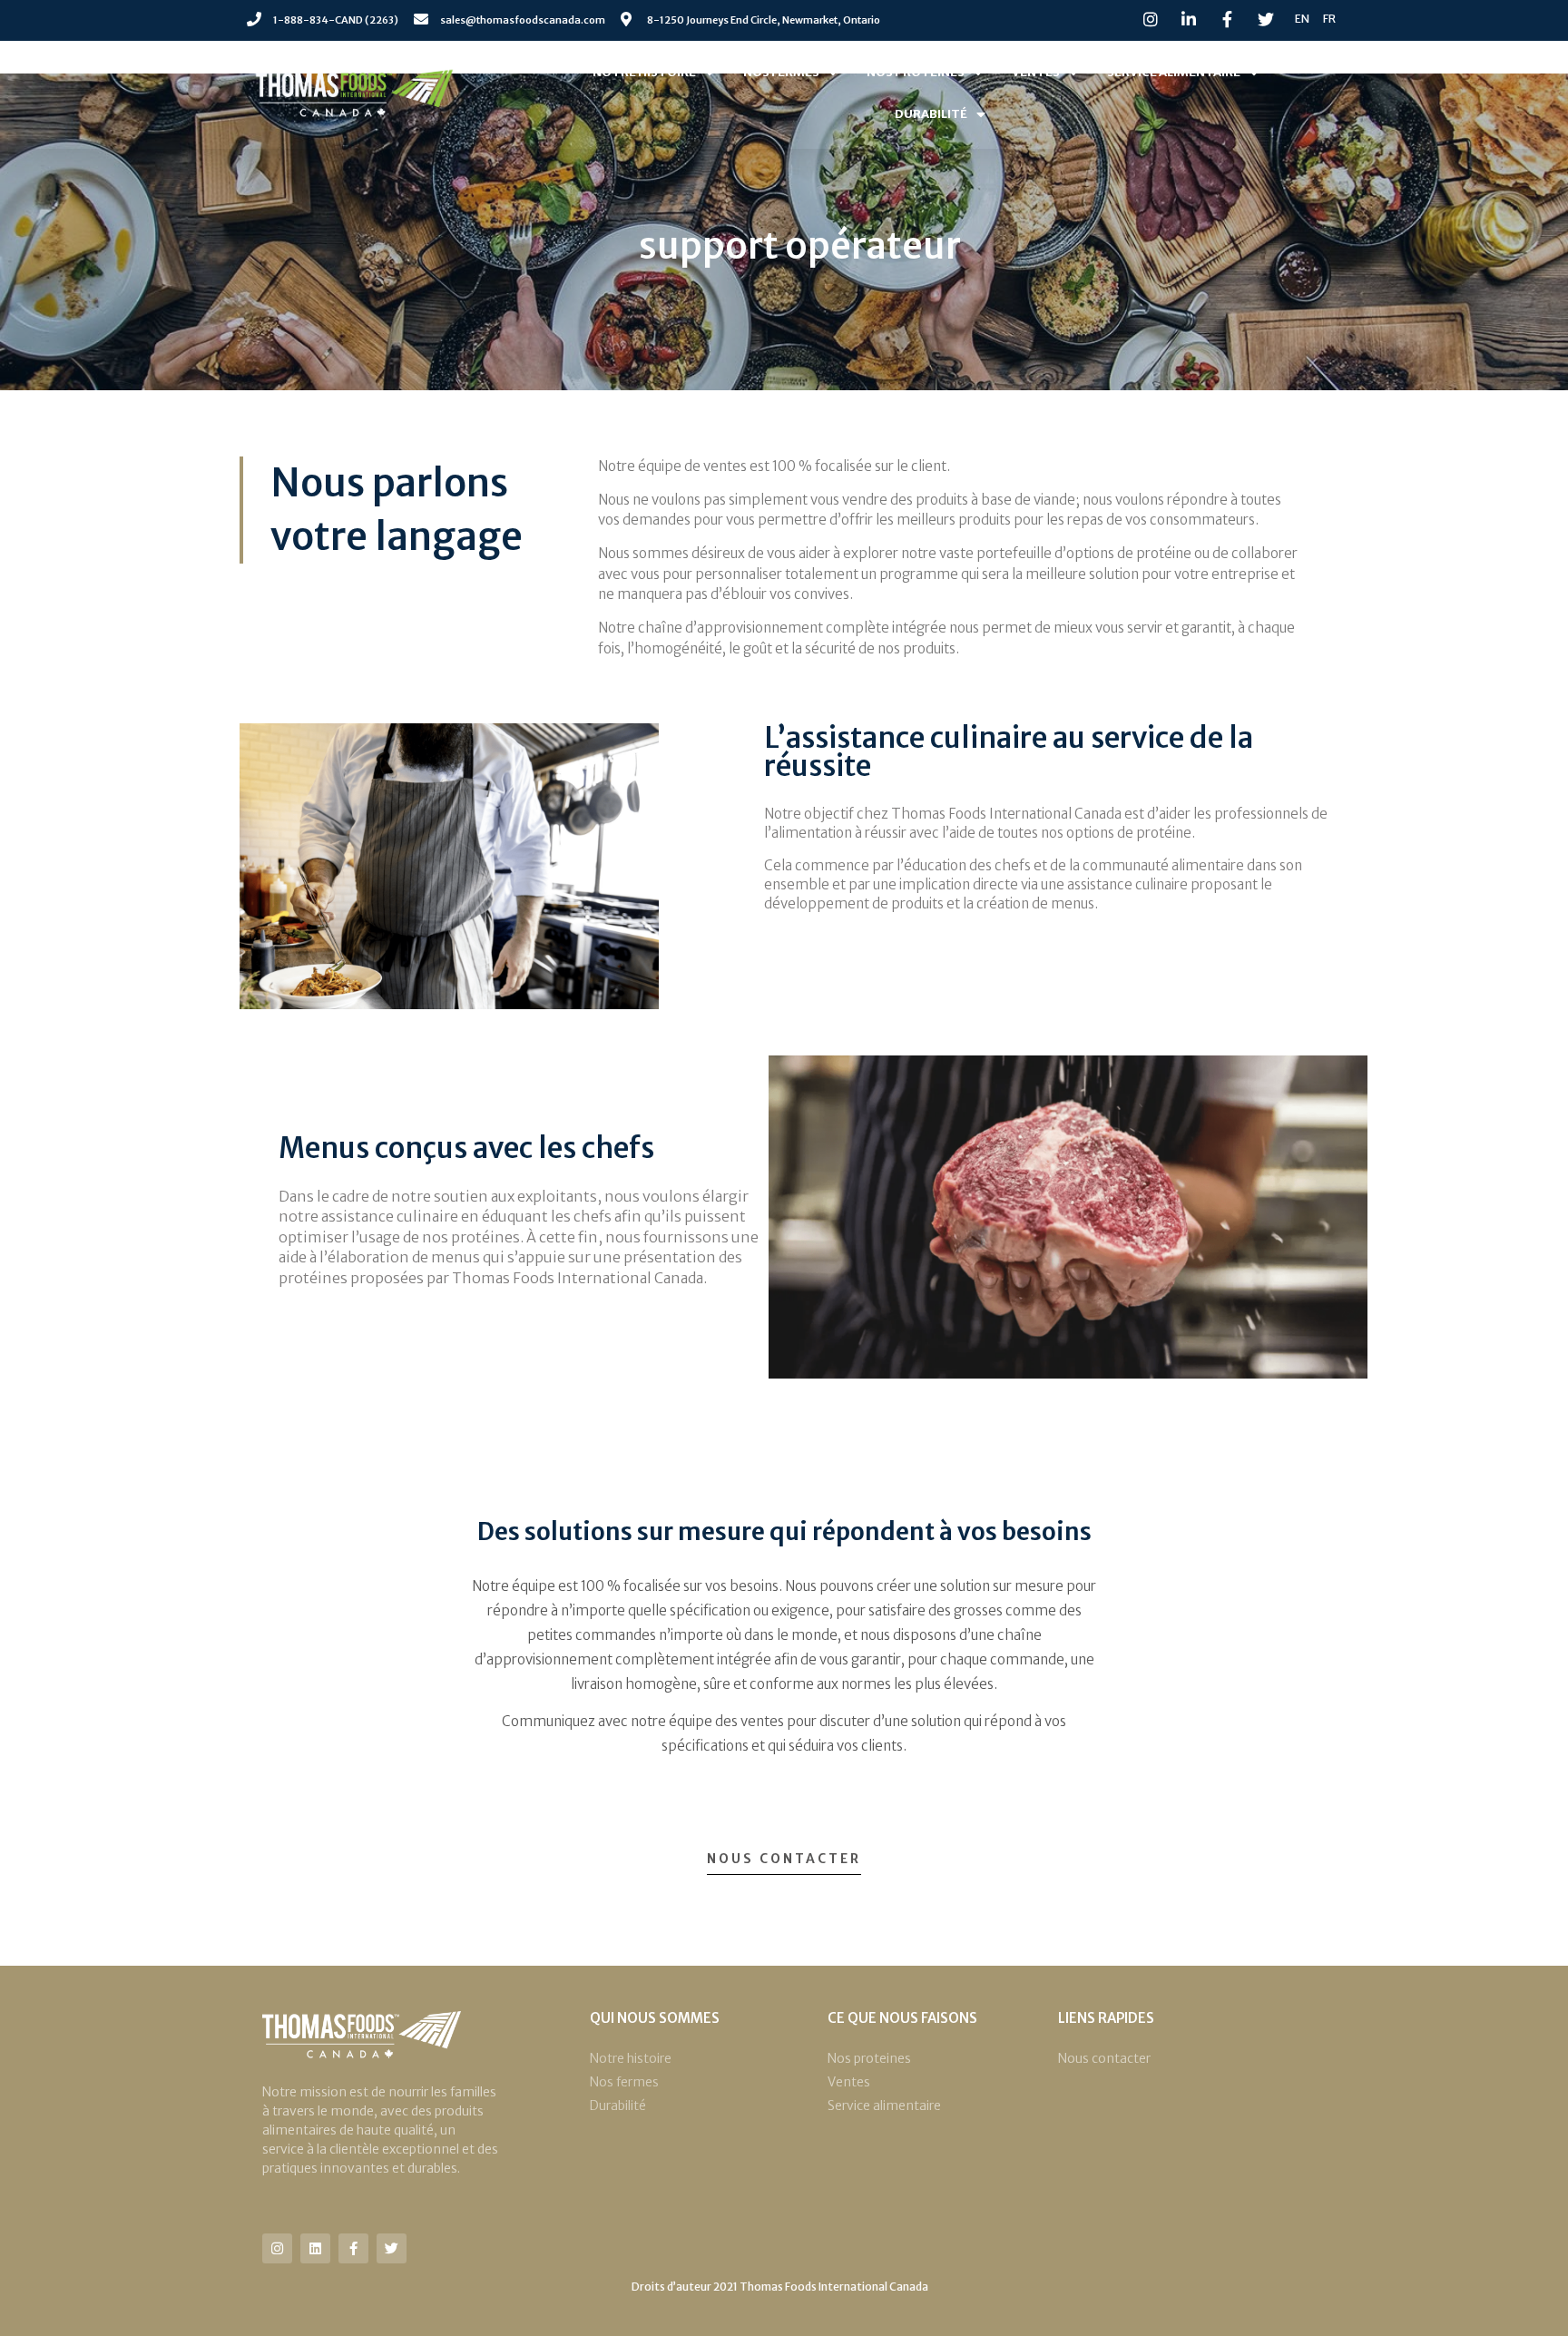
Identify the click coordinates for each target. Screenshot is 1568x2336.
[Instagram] (277, 2248)
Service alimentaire (1174, 72)
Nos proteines (916, 72)
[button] (784, 1864)
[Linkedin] (315, 2248)
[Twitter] (392, 2248)
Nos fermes (781, 72)
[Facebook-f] (353, 2248)
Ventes (1036, 72)
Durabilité (931, 114)
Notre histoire (644, 72)
